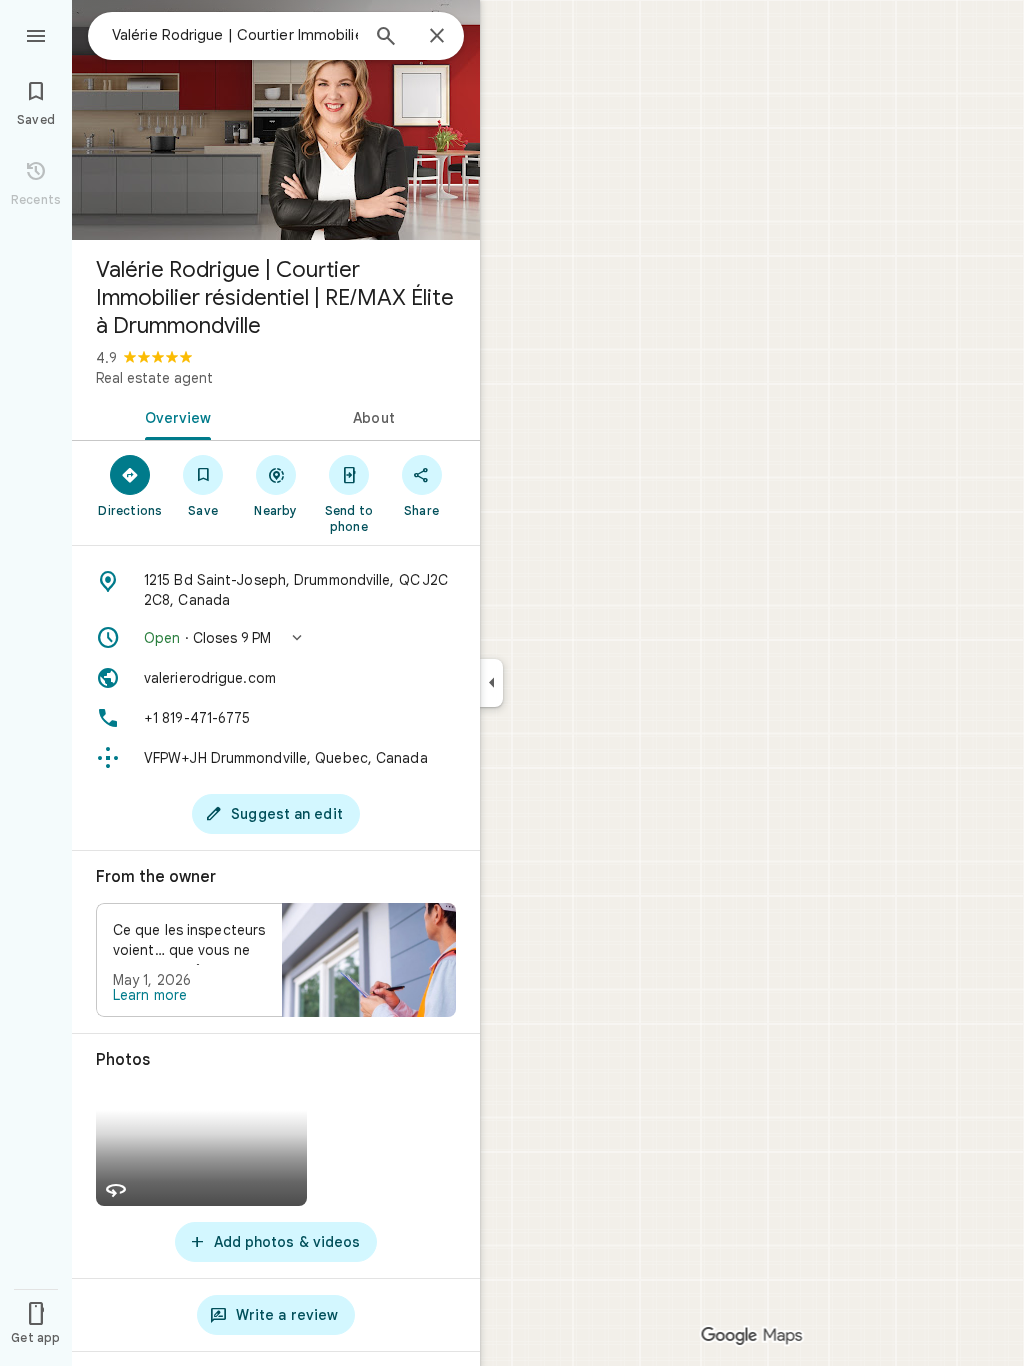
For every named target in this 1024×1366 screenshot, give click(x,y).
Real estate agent (154, 378)
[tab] (174, 416)
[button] (276, 638)
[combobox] (235, 35)
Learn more (150, 995)
